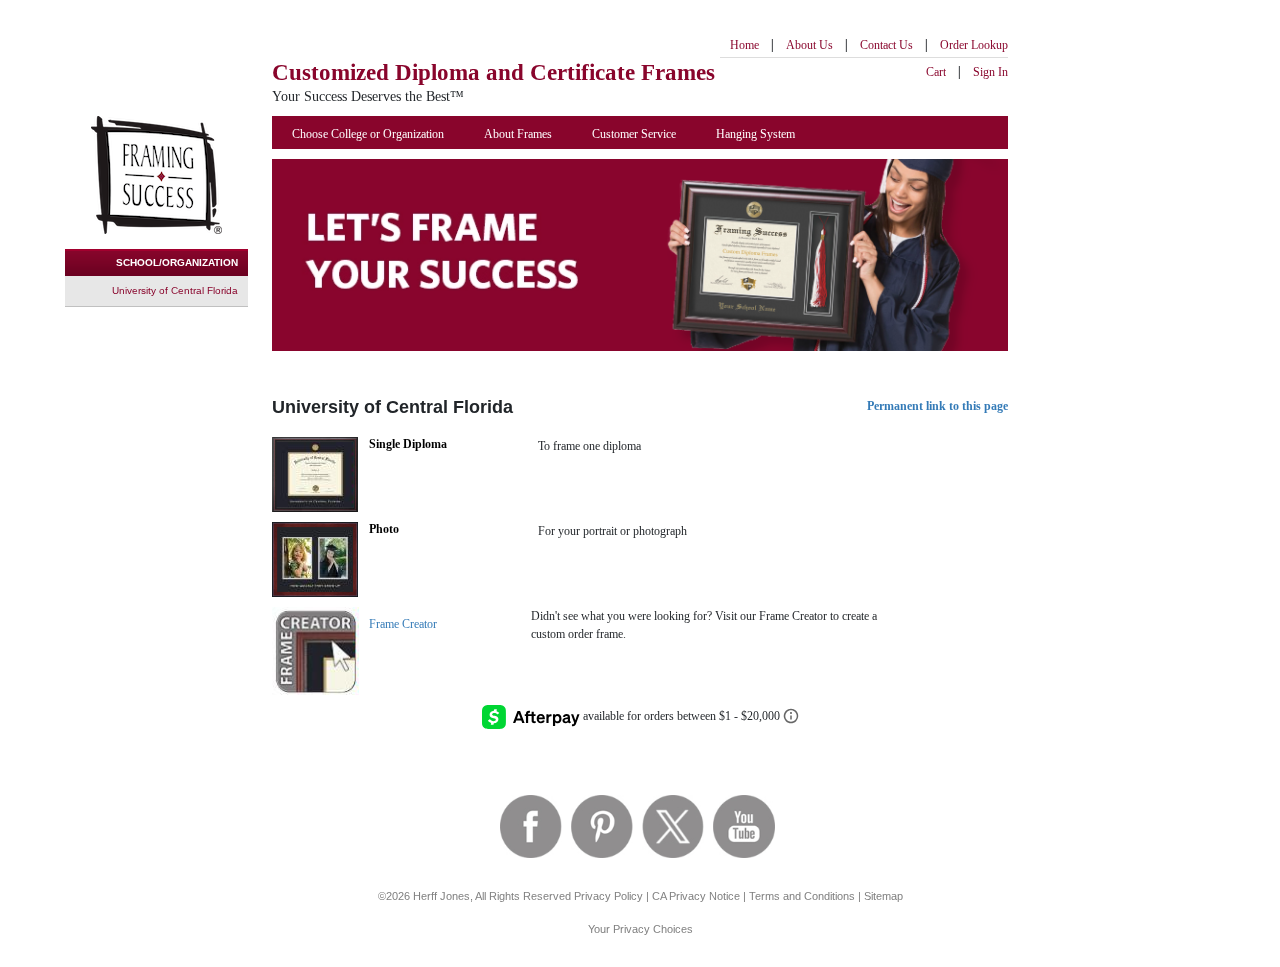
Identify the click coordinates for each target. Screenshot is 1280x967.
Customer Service (634, 134)
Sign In (990, 72)
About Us (809, 45)
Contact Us (886, 45)
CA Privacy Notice (696, 896)
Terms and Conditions (802, 896)
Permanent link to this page (937, 406)
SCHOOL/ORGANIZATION (177, 262)
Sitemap (883, 896)
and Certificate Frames (493, 72)
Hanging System (755, 134)
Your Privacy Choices (640, 929)
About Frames (518, 134)
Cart (936, 72)
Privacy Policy (608, 896)
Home (744, 45)
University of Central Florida (175, 290)
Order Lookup (974, 45)
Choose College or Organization (368, 134)
